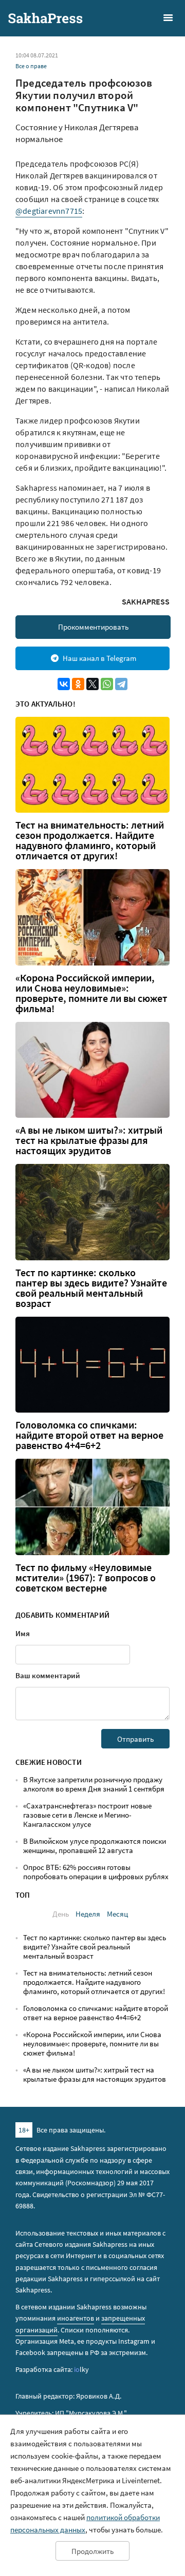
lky (81, 2369)
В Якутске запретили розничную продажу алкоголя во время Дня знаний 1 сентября (94, 1784)
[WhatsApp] (107, 684)
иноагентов (76, 2318)
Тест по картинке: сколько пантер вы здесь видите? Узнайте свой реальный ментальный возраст (91, 1288)
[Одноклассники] (78, 684)
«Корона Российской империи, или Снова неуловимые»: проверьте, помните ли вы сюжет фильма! (91, 993)
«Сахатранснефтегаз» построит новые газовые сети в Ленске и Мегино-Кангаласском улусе (87, 1815)
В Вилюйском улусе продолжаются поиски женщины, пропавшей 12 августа (95, 1846)
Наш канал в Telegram (99, 658)
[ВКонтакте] (64, 684)
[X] (92, 684)
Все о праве (31, 66)
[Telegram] (121, 684)
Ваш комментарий (48, 1675)
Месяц (117, 1914)
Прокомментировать (93, 627)
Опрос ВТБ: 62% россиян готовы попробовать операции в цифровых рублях (96, 1872)
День (61, 1914)
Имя (23, 1633)
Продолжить (92, 2551)
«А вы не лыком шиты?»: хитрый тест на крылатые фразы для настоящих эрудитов (89, 1140)
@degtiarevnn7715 (49, 211)
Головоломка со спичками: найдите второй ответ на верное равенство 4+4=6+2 (89, 1435)
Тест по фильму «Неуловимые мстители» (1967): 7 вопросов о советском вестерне (86, 1578)
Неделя (88, 1914)
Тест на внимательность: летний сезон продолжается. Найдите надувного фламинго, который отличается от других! (90, 840)
